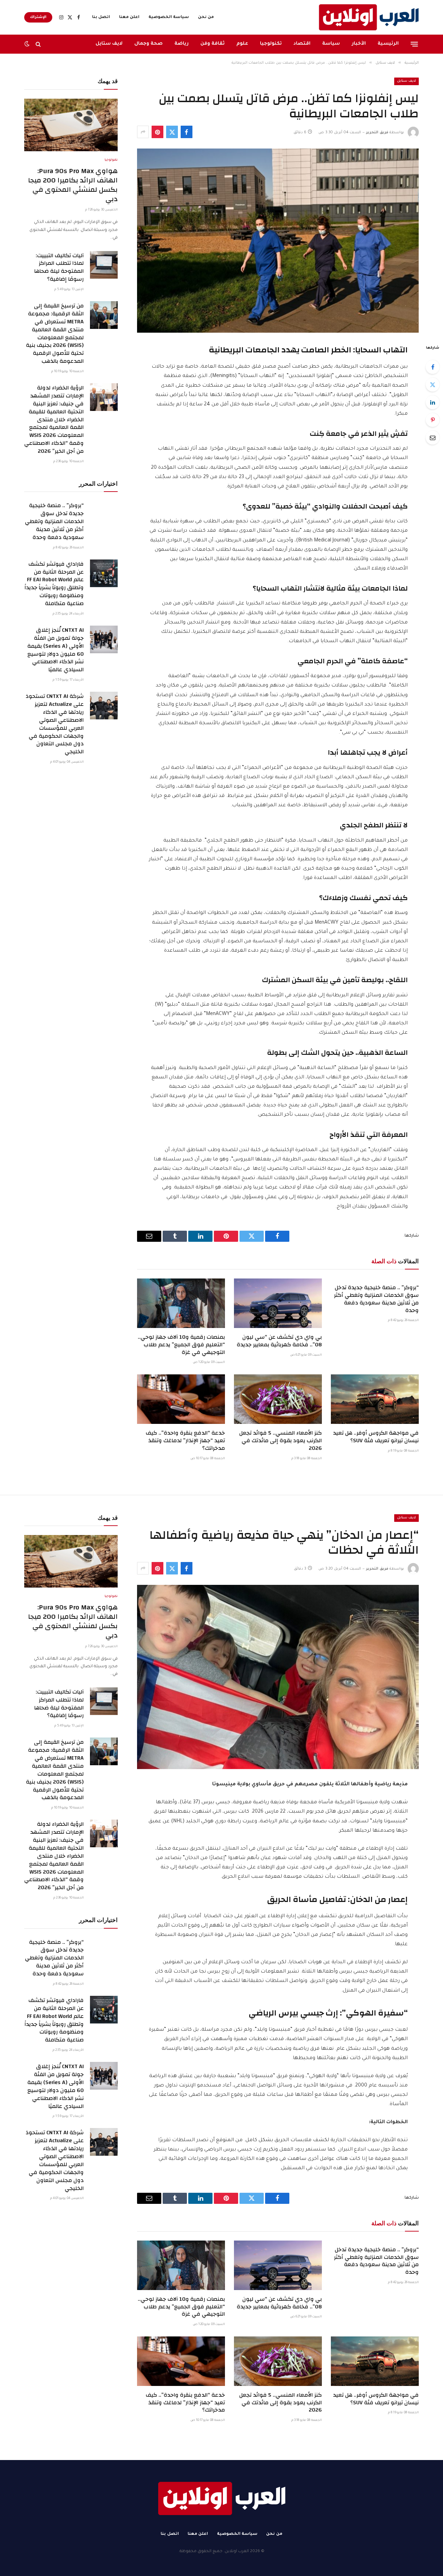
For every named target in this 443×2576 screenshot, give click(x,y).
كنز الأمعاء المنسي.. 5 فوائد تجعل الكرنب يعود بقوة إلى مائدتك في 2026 (281, 1441)
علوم (242, 44)
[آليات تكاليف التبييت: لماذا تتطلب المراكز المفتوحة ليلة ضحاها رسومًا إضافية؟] (104, 265)
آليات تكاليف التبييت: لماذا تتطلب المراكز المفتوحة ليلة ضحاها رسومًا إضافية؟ (59, 268)
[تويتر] (433, 385)
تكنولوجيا (271, 44)
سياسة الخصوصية (169, 17)
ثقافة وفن (213, 44)
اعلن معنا (129, 17)
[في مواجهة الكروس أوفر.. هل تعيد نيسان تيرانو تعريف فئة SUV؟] (375, 1399)
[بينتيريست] (157, 132)
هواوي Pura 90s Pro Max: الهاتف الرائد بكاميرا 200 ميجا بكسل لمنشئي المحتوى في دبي (73, 185)
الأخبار (359, 44)
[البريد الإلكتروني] (433, 438)
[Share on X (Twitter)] (172, 132)
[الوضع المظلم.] (28, 44)
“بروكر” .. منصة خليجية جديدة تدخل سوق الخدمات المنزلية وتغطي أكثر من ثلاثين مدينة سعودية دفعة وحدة (376, 1299)
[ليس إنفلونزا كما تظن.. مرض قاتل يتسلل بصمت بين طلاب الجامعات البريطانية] (278, 241)
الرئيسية (388, 44)
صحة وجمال (148, 44)
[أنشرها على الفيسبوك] (187, 132)
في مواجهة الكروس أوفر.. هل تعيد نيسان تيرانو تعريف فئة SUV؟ (376, 1437)
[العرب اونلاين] (369, 17)
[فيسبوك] (433, 367)
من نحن (206, 17)
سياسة (331, 44)
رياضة (182, 44)
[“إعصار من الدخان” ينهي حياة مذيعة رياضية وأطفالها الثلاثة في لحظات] (278, 1677)
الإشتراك (38, 17)
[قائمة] (414, 44)
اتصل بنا (101, 17)
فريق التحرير (377, 133)
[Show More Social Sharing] (143, 132)
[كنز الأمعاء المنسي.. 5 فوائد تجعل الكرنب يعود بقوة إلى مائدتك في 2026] (278, 1399)
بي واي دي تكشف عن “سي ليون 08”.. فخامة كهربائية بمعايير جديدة (279, 1341)
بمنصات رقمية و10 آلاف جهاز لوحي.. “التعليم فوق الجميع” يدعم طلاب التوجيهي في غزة (181, 1345)
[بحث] (38, 44)
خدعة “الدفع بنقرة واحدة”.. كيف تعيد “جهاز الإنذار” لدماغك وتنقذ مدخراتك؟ (185, 1441)
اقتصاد (302, 44)
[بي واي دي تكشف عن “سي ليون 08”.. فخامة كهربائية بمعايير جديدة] (278, 1303)
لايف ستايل (109, 44)
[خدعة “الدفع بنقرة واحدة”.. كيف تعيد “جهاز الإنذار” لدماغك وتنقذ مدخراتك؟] (181, 1399)
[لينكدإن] (433, 402)
